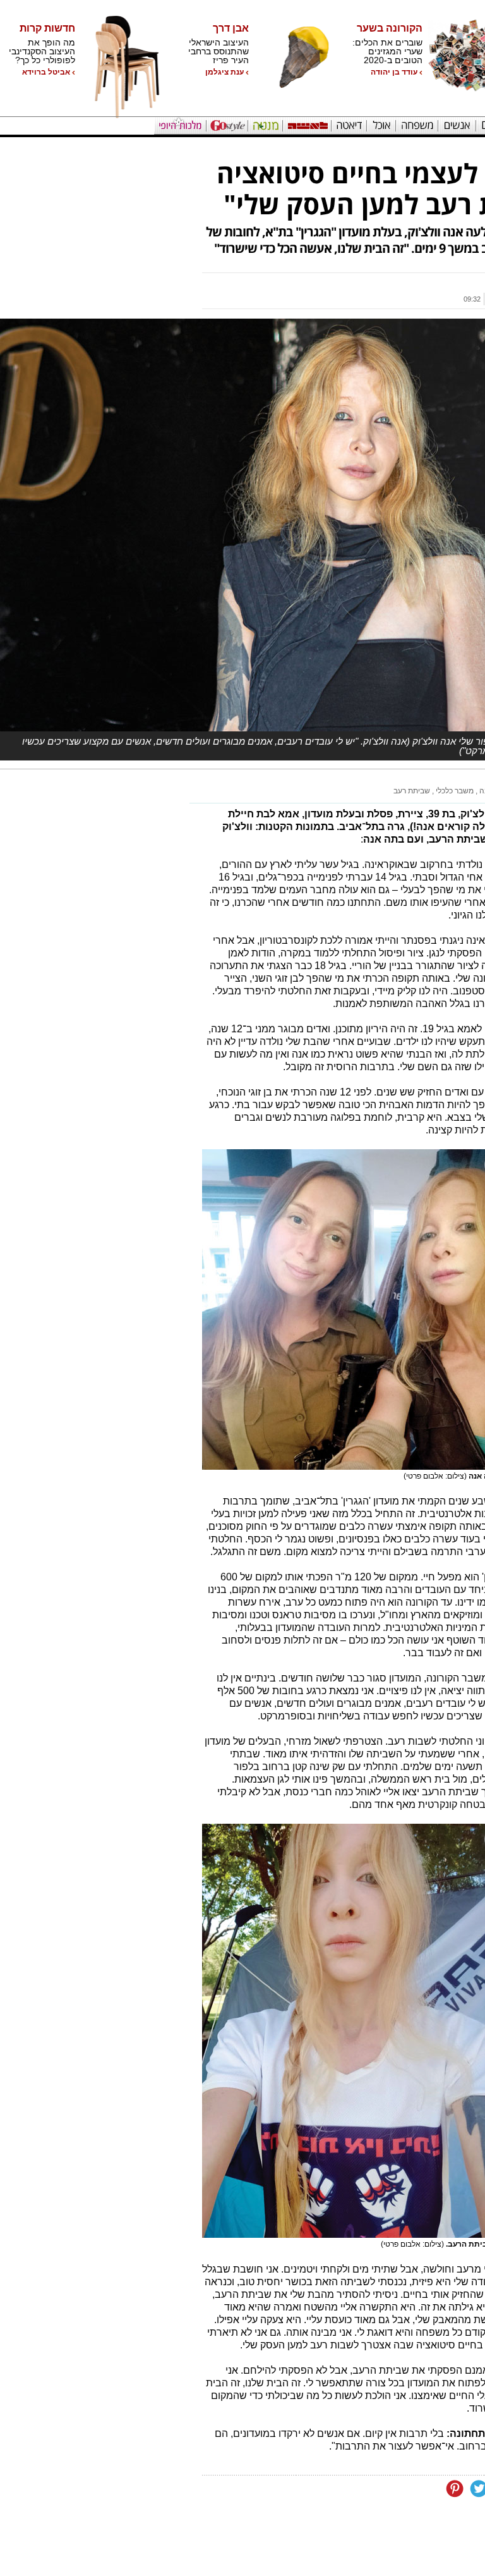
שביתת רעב (412, 791)
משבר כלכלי (454, 791)
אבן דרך (231, 28)
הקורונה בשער (390, 28)
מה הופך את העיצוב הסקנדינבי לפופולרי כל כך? (42, 51)
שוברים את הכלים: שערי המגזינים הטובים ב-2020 (387, 51)
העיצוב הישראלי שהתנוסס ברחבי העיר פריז (219, 51)
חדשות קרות (47, 28)
